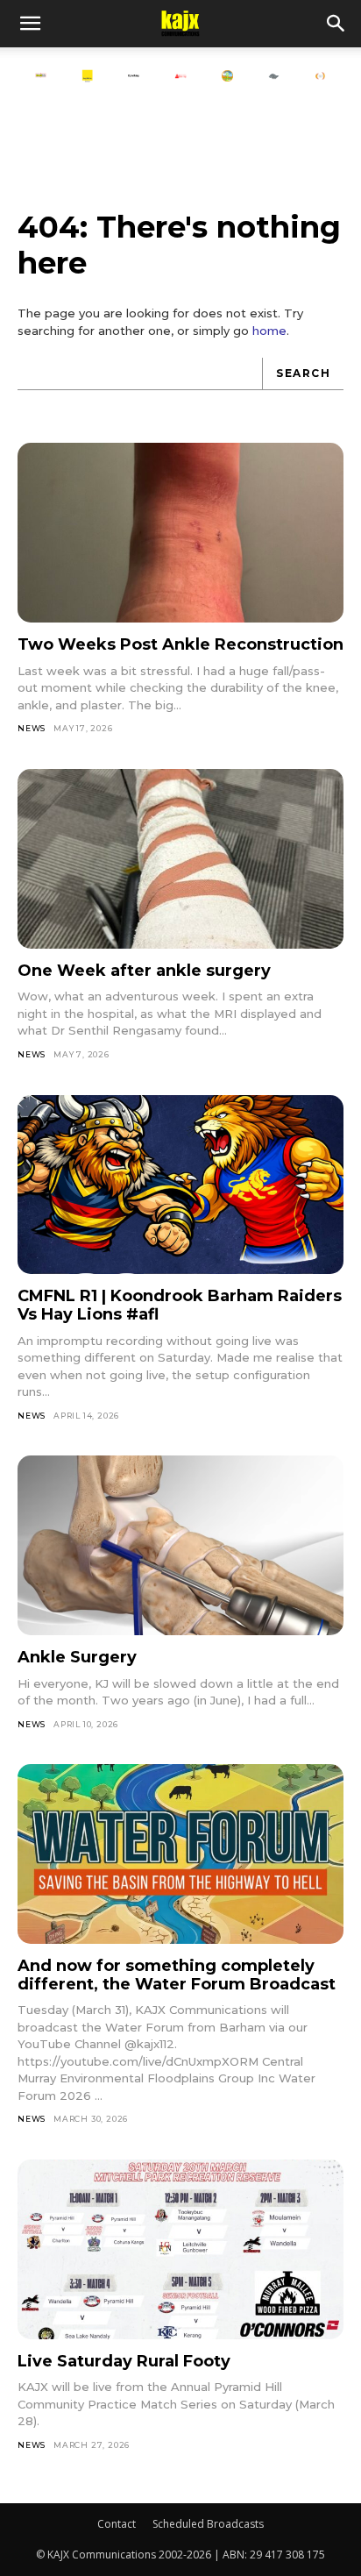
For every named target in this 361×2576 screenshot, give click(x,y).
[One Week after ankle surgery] (180, 859)
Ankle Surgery (77, 1657)
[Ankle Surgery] (180, 1545)
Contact (117, 2524)
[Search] (336, 24)
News (32, 728)
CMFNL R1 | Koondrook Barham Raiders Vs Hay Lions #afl (180, 1305)
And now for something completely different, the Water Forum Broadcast (177, 1975)
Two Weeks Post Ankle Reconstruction (180, 644)
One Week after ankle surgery (144, 971)
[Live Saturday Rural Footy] (180, 2249)
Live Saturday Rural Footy (124, 2361)
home (269, 331)
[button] (30, 24)
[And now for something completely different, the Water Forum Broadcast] (180, 1854)
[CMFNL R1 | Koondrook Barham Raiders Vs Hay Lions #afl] (180, 1185)
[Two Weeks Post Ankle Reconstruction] (180, 533)
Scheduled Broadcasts (208, 2524)
